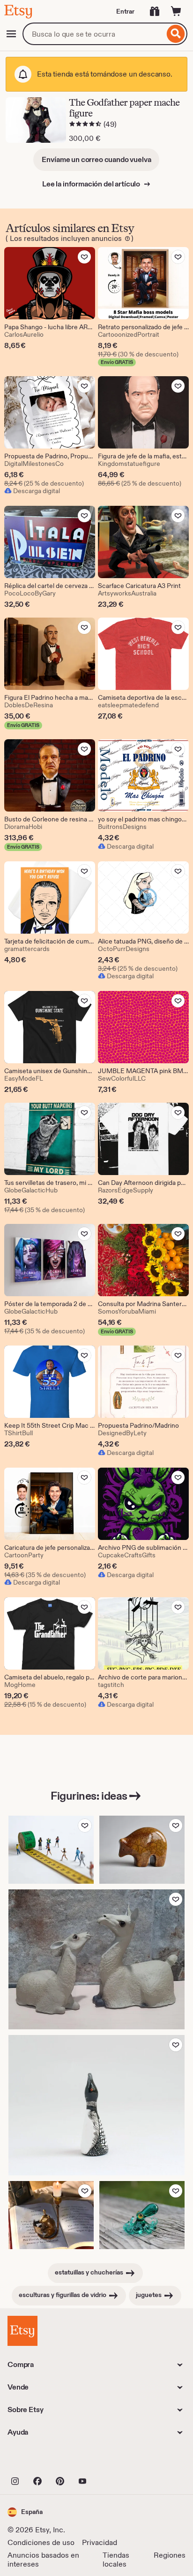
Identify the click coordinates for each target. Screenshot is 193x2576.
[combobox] (93, 34)
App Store (39, 2460)
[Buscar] (176, 34)
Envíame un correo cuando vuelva (96, 159)
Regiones (170, 2555)
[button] (25, 2512)
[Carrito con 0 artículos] (176, 11)
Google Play (110, 2460)
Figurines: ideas (89, 1796)
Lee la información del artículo (92, 184)
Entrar (125, 11)
